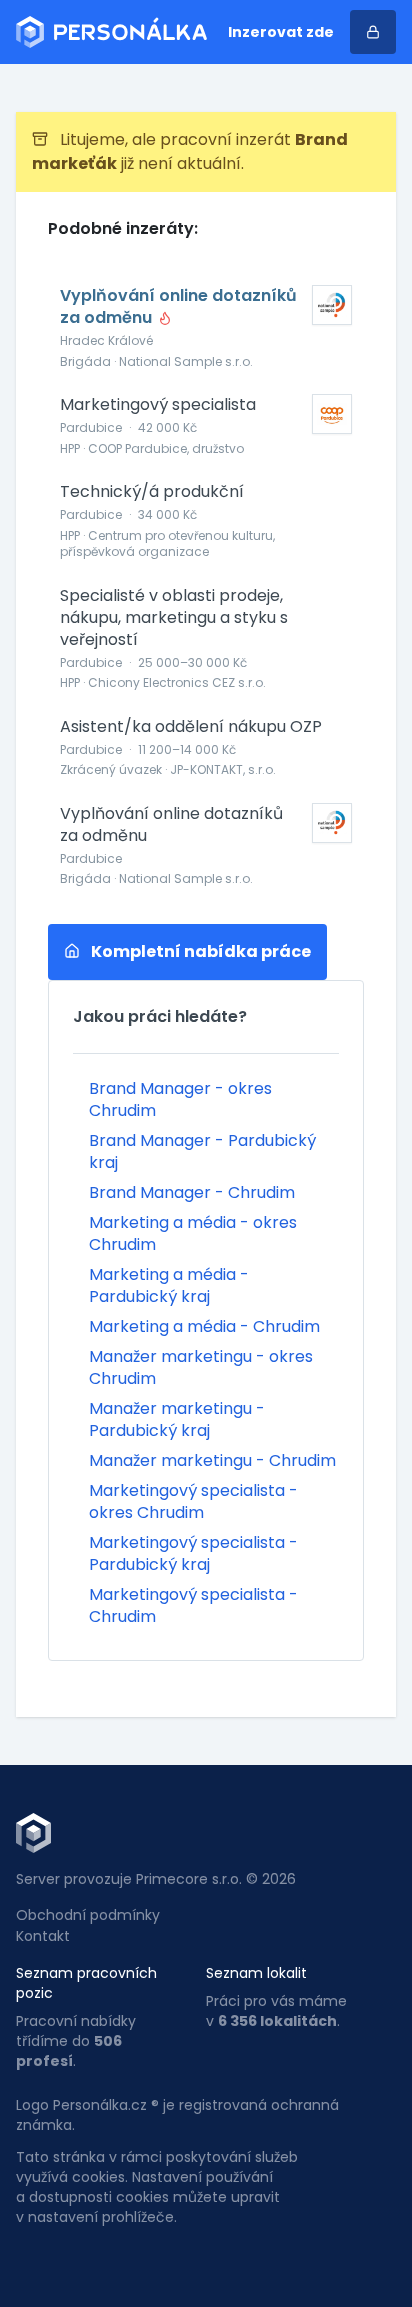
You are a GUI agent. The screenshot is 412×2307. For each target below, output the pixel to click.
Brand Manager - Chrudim (192, 1192)
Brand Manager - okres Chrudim (180, 1099)
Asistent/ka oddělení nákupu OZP (191, 727)
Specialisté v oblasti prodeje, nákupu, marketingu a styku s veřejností (174, 618)
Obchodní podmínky (88, 1915)
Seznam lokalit (256, 1973)
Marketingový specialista (158, 405)
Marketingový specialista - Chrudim (193, 1605)
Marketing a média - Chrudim (204, 1326)
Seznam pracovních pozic (86, 1983)
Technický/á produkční (152, 492)
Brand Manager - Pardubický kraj (202, 1151)
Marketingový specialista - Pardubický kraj (193, 1553)
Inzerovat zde (281, 32)
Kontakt (43, 1936)
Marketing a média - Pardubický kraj (169, 1285)
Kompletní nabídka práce (199, 951)
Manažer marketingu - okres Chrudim (201, 1367)
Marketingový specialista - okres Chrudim (193, 1501)
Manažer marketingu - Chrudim (212, 1460)
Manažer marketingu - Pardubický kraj (177, 1419)
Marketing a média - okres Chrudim (193, 1233)
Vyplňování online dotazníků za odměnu (178, 307)
